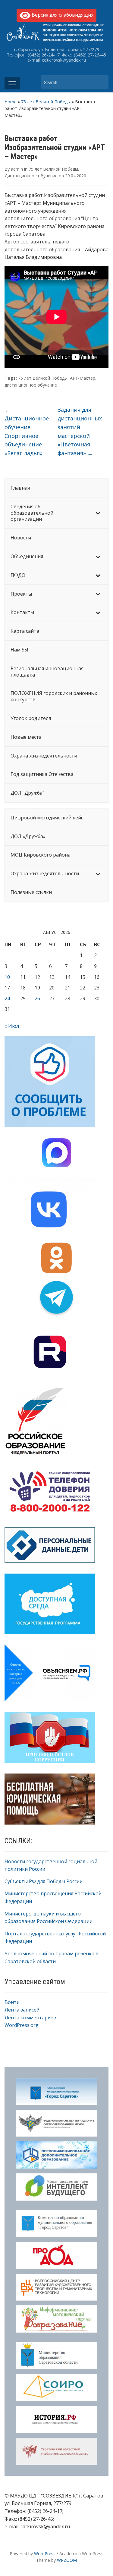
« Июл (12, 1026)
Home (11, 102)
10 (7, 977)
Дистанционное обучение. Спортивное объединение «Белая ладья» (27, 431)
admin (17, 169)
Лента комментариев (30, 2018)
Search (101, 82)
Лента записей (22, 2010)
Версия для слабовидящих (62, 15)
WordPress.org (22, 2025)
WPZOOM (67, 2560)
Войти (12, 2002)
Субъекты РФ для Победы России (44, 1881)
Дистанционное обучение (31, 176)
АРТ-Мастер (83, 378)
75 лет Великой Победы (46, 102)
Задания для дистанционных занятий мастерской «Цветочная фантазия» (80, 431)
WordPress (45, 2553)
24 (7, 999)
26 (37, 999)
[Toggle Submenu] (98, 513)
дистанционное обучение (31, 385)
